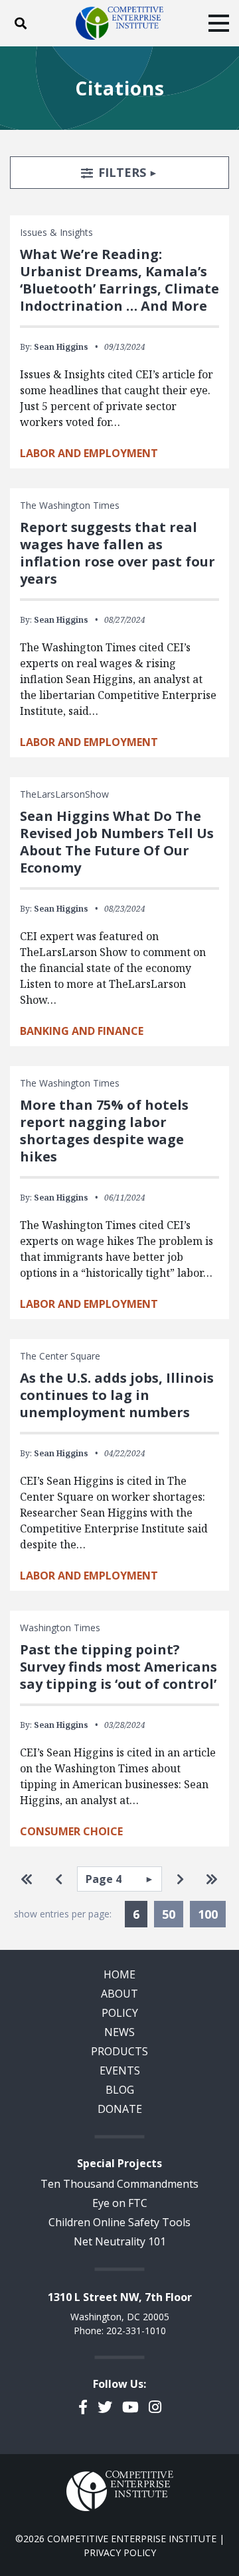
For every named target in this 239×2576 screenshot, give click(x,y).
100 (208, 1914)
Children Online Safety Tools (119, 2222)
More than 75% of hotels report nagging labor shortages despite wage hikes (104, 1131)
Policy (120, 2013)
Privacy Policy (120, 2552)
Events (120, 2070)
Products (119, 2051)
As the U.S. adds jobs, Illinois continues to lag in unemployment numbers (117, 1395)
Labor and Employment (89, 453)
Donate (120, 2109)
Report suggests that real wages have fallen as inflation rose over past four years (118, 553)
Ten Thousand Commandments (119, 2184)
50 (169, 1914)
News (119, 2032)
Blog (120, 2090)
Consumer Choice (71, 1831)
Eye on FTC (120, 2203)
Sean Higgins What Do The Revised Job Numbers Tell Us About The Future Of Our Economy (117, 842)
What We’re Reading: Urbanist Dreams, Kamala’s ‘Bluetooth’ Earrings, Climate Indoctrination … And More (119, 280)
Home (119, 1974)
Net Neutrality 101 (120, 2241)
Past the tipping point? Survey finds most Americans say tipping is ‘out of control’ (119, 1667)
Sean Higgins (61, 347)
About (119, 1994)
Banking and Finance (82, 1031)
